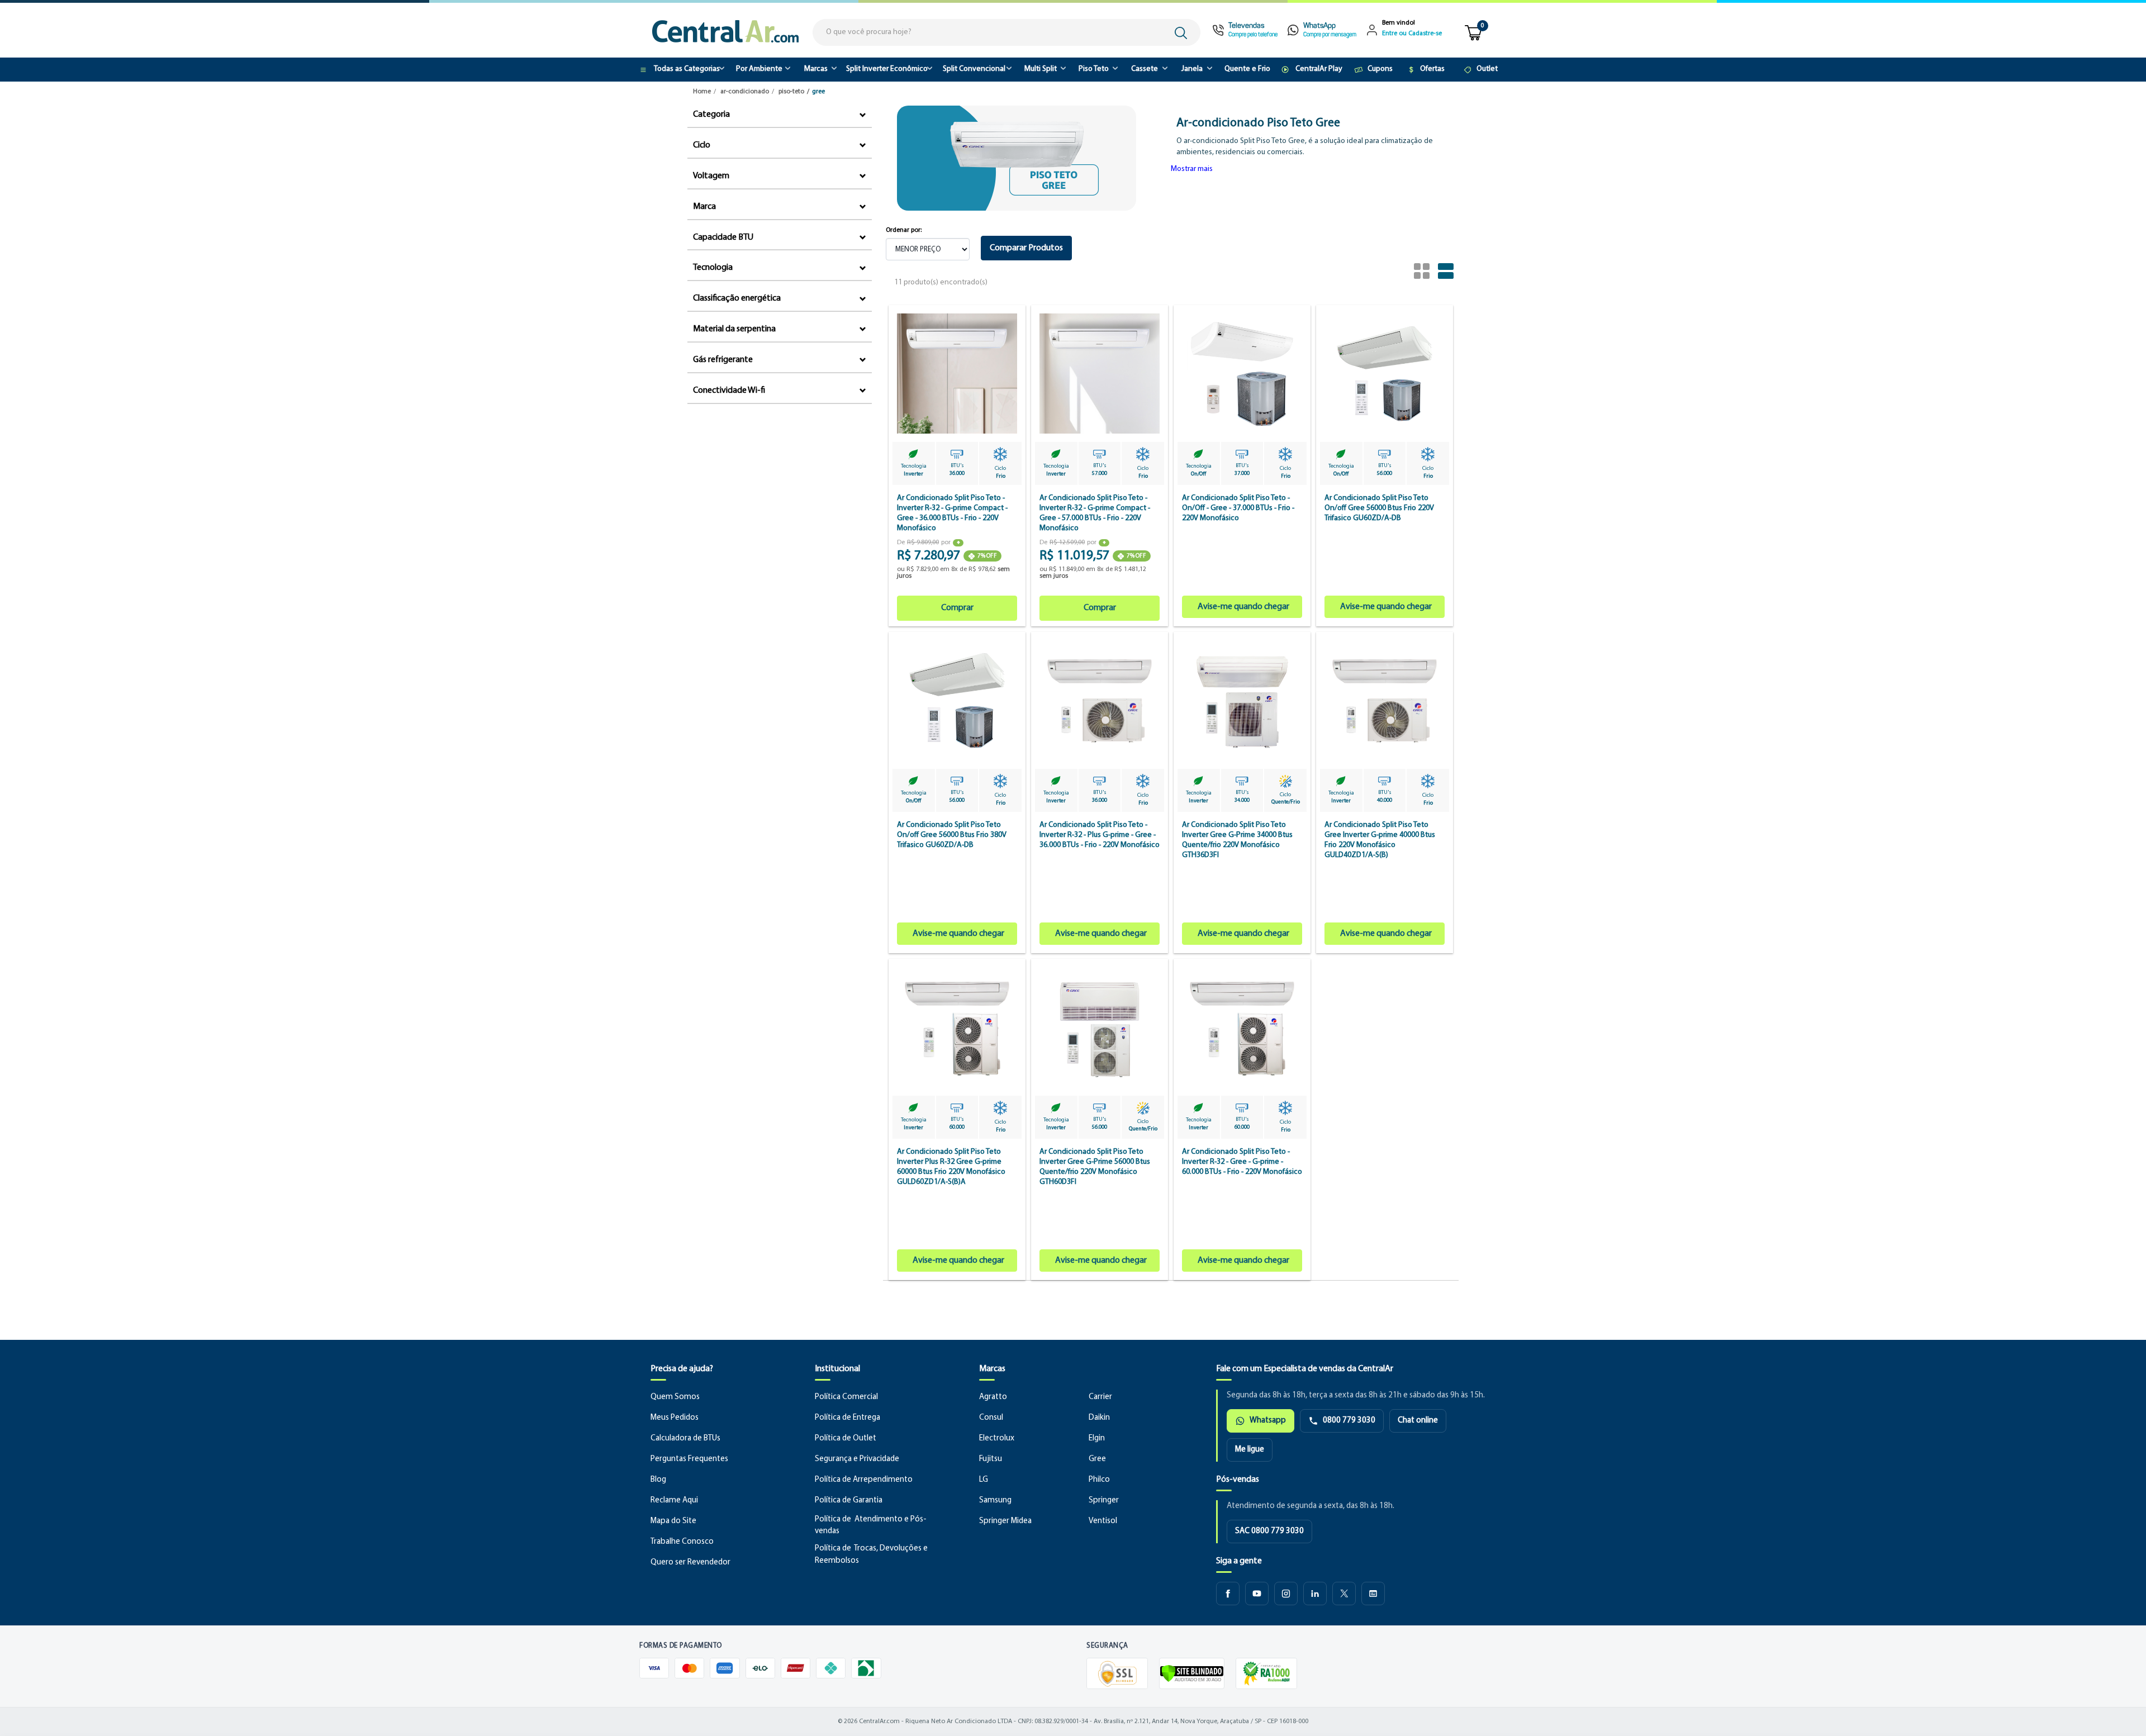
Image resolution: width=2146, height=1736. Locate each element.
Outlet (1487, 69)
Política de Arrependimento (864, 1480)
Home (702, 92)
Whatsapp (1268, 1421)
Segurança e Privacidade (857, 1459)
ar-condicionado (745, 92)
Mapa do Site (673, 1521)
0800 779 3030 (1349, 1421)
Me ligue (1250, 1450)
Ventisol (1103, 1521)
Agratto (993, 1397)
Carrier (1100, 1397)
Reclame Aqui (674, 1500)
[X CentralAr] (1344, 1594)
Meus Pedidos (675, 1418)
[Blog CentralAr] (1373, 1594)
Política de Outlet (846, 1438)
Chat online (1418, 1421)
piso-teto (791, 92)
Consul (991, 1418)
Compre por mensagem (1330, 35)
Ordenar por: (904, 230)
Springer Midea (1005, 1521)
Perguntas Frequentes (689, 1459)
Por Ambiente (759, 69)
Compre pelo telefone (1253, 35)
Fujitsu (991, 1459)
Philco (1099, 1480)
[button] (1192, 169)
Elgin (1097, 1438)
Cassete (1145, 69)
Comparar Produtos (1026, 248)
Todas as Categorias (687, 69)
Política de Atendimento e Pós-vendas (871, 1526)
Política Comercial (846, 1397)
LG (984, 1480)
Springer (1104, 1500)
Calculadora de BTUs (685, 1438)
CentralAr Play (1319, 69)
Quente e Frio (1247, 69)
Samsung (995, 1500)
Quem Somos (675, 1397)
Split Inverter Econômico (887, 69)
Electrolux (997, 1438)
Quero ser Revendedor (690, 1563)
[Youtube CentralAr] (1257, 1594)
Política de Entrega (848, 1418)
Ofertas (1432, 69)
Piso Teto (1094, 69)
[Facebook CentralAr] (1228, 1594)
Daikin (1099, 1418)
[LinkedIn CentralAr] (1315, 1594)
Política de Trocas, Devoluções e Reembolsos (871, 1555)
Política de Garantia (849, 1500)
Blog (658, 1480)
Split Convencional (974, 69)
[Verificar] (1192, 1673)
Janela (1192, 69)
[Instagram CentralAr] (1286, 1594)
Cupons (1380, 69)
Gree (1097, 1459)
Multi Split (1041, 69)
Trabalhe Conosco (682, 1542)
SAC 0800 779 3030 (1269, 1531)
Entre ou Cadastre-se (1412, 34)
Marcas (816, 69)
